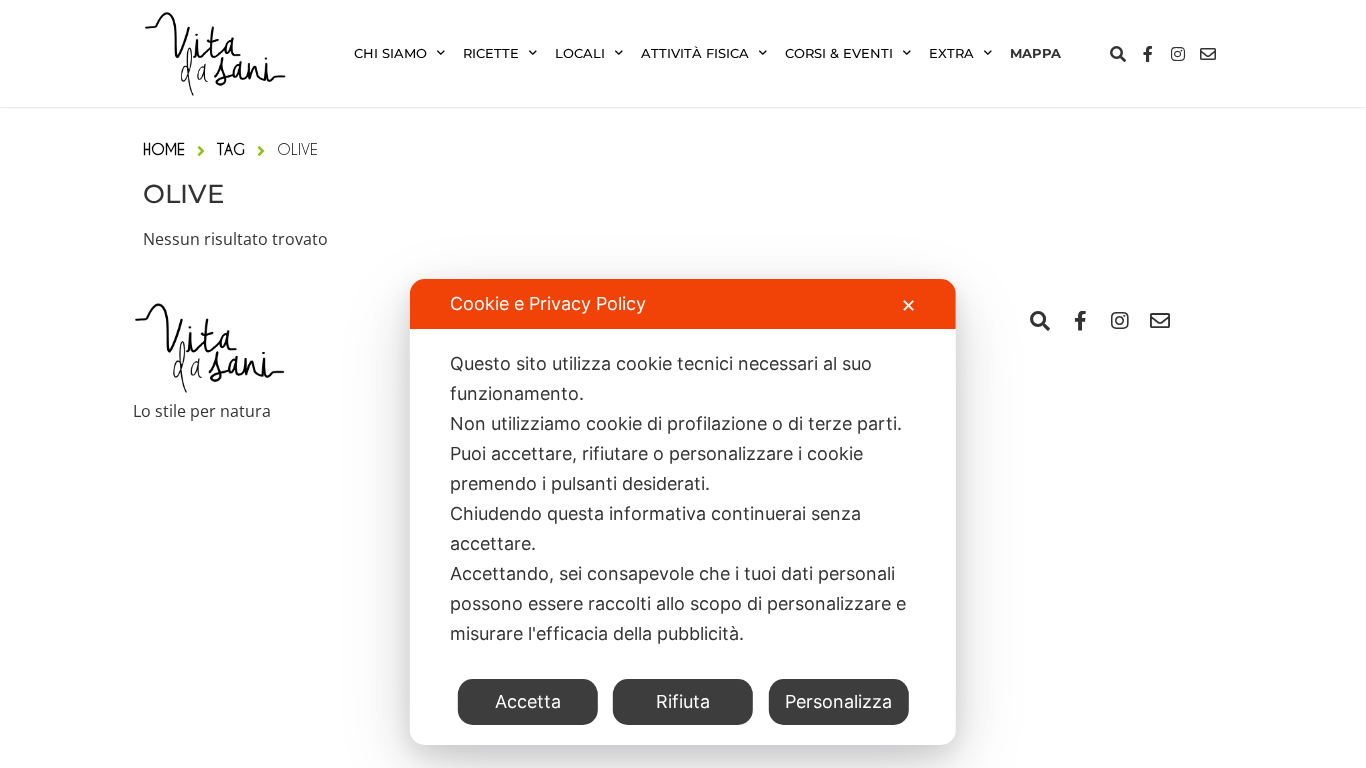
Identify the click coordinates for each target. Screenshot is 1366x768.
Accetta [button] (528, 701)
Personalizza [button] (838, 701)
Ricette (491, 53)
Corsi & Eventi (839, 53)
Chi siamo (390, 53)
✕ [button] (908, 305)
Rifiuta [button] (683, 701)
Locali (580, 53)
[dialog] (683, 512)
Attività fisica (695, 53)
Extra (951, 53)
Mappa (1035, 53)
